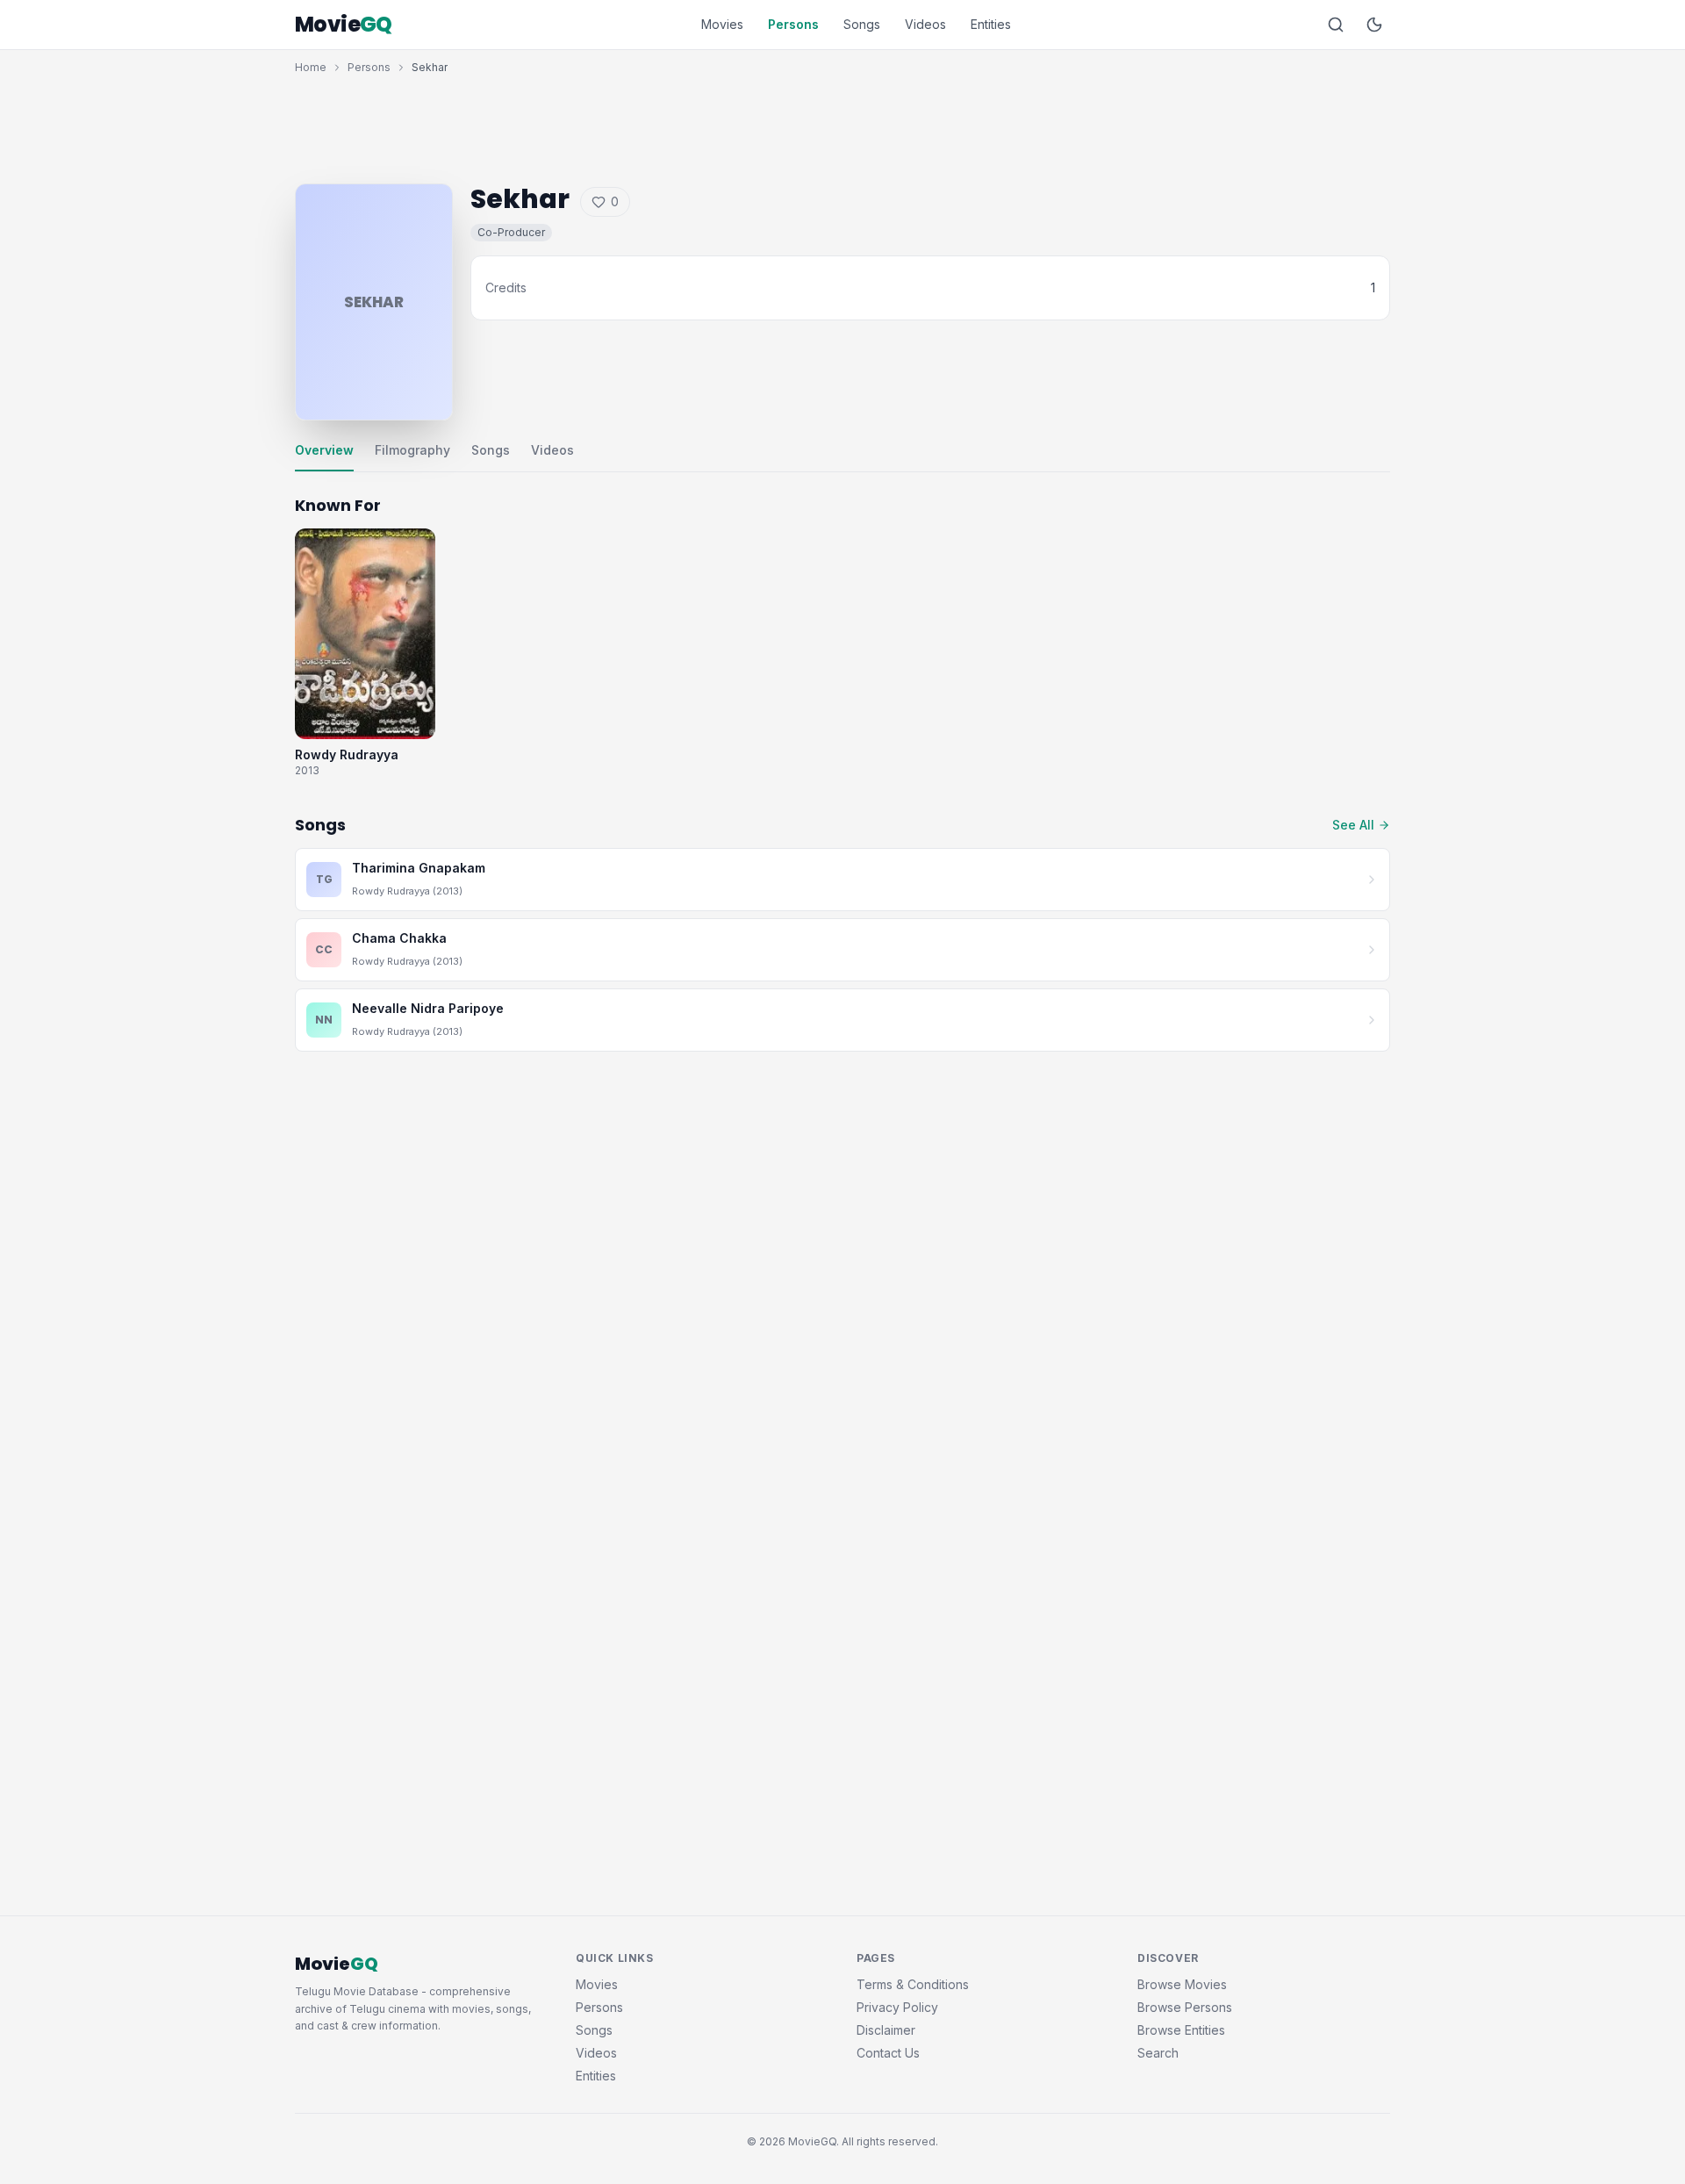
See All (1353, 825)
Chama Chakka (399, 938)
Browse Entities (1181, 2030)
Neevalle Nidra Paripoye (428, 1008)
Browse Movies (1182, 1984)
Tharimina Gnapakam (419, 868)
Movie (344, 25)
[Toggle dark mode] (1374, 25)
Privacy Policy (897, 2007)
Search (1158, 2053)
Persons (793, 24)
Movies (722, 24)
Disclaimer (886, 2030)
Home (311, 67)
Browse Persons (1185, 2007)
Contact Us (888, 2053)
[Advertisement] (842, 125)
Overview (324, 450)
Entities (991, 24)
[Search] (1336, 25)
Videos (925, 24)
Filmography (412, 450)
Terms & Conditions (913, 1984)
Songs (862, 24)
